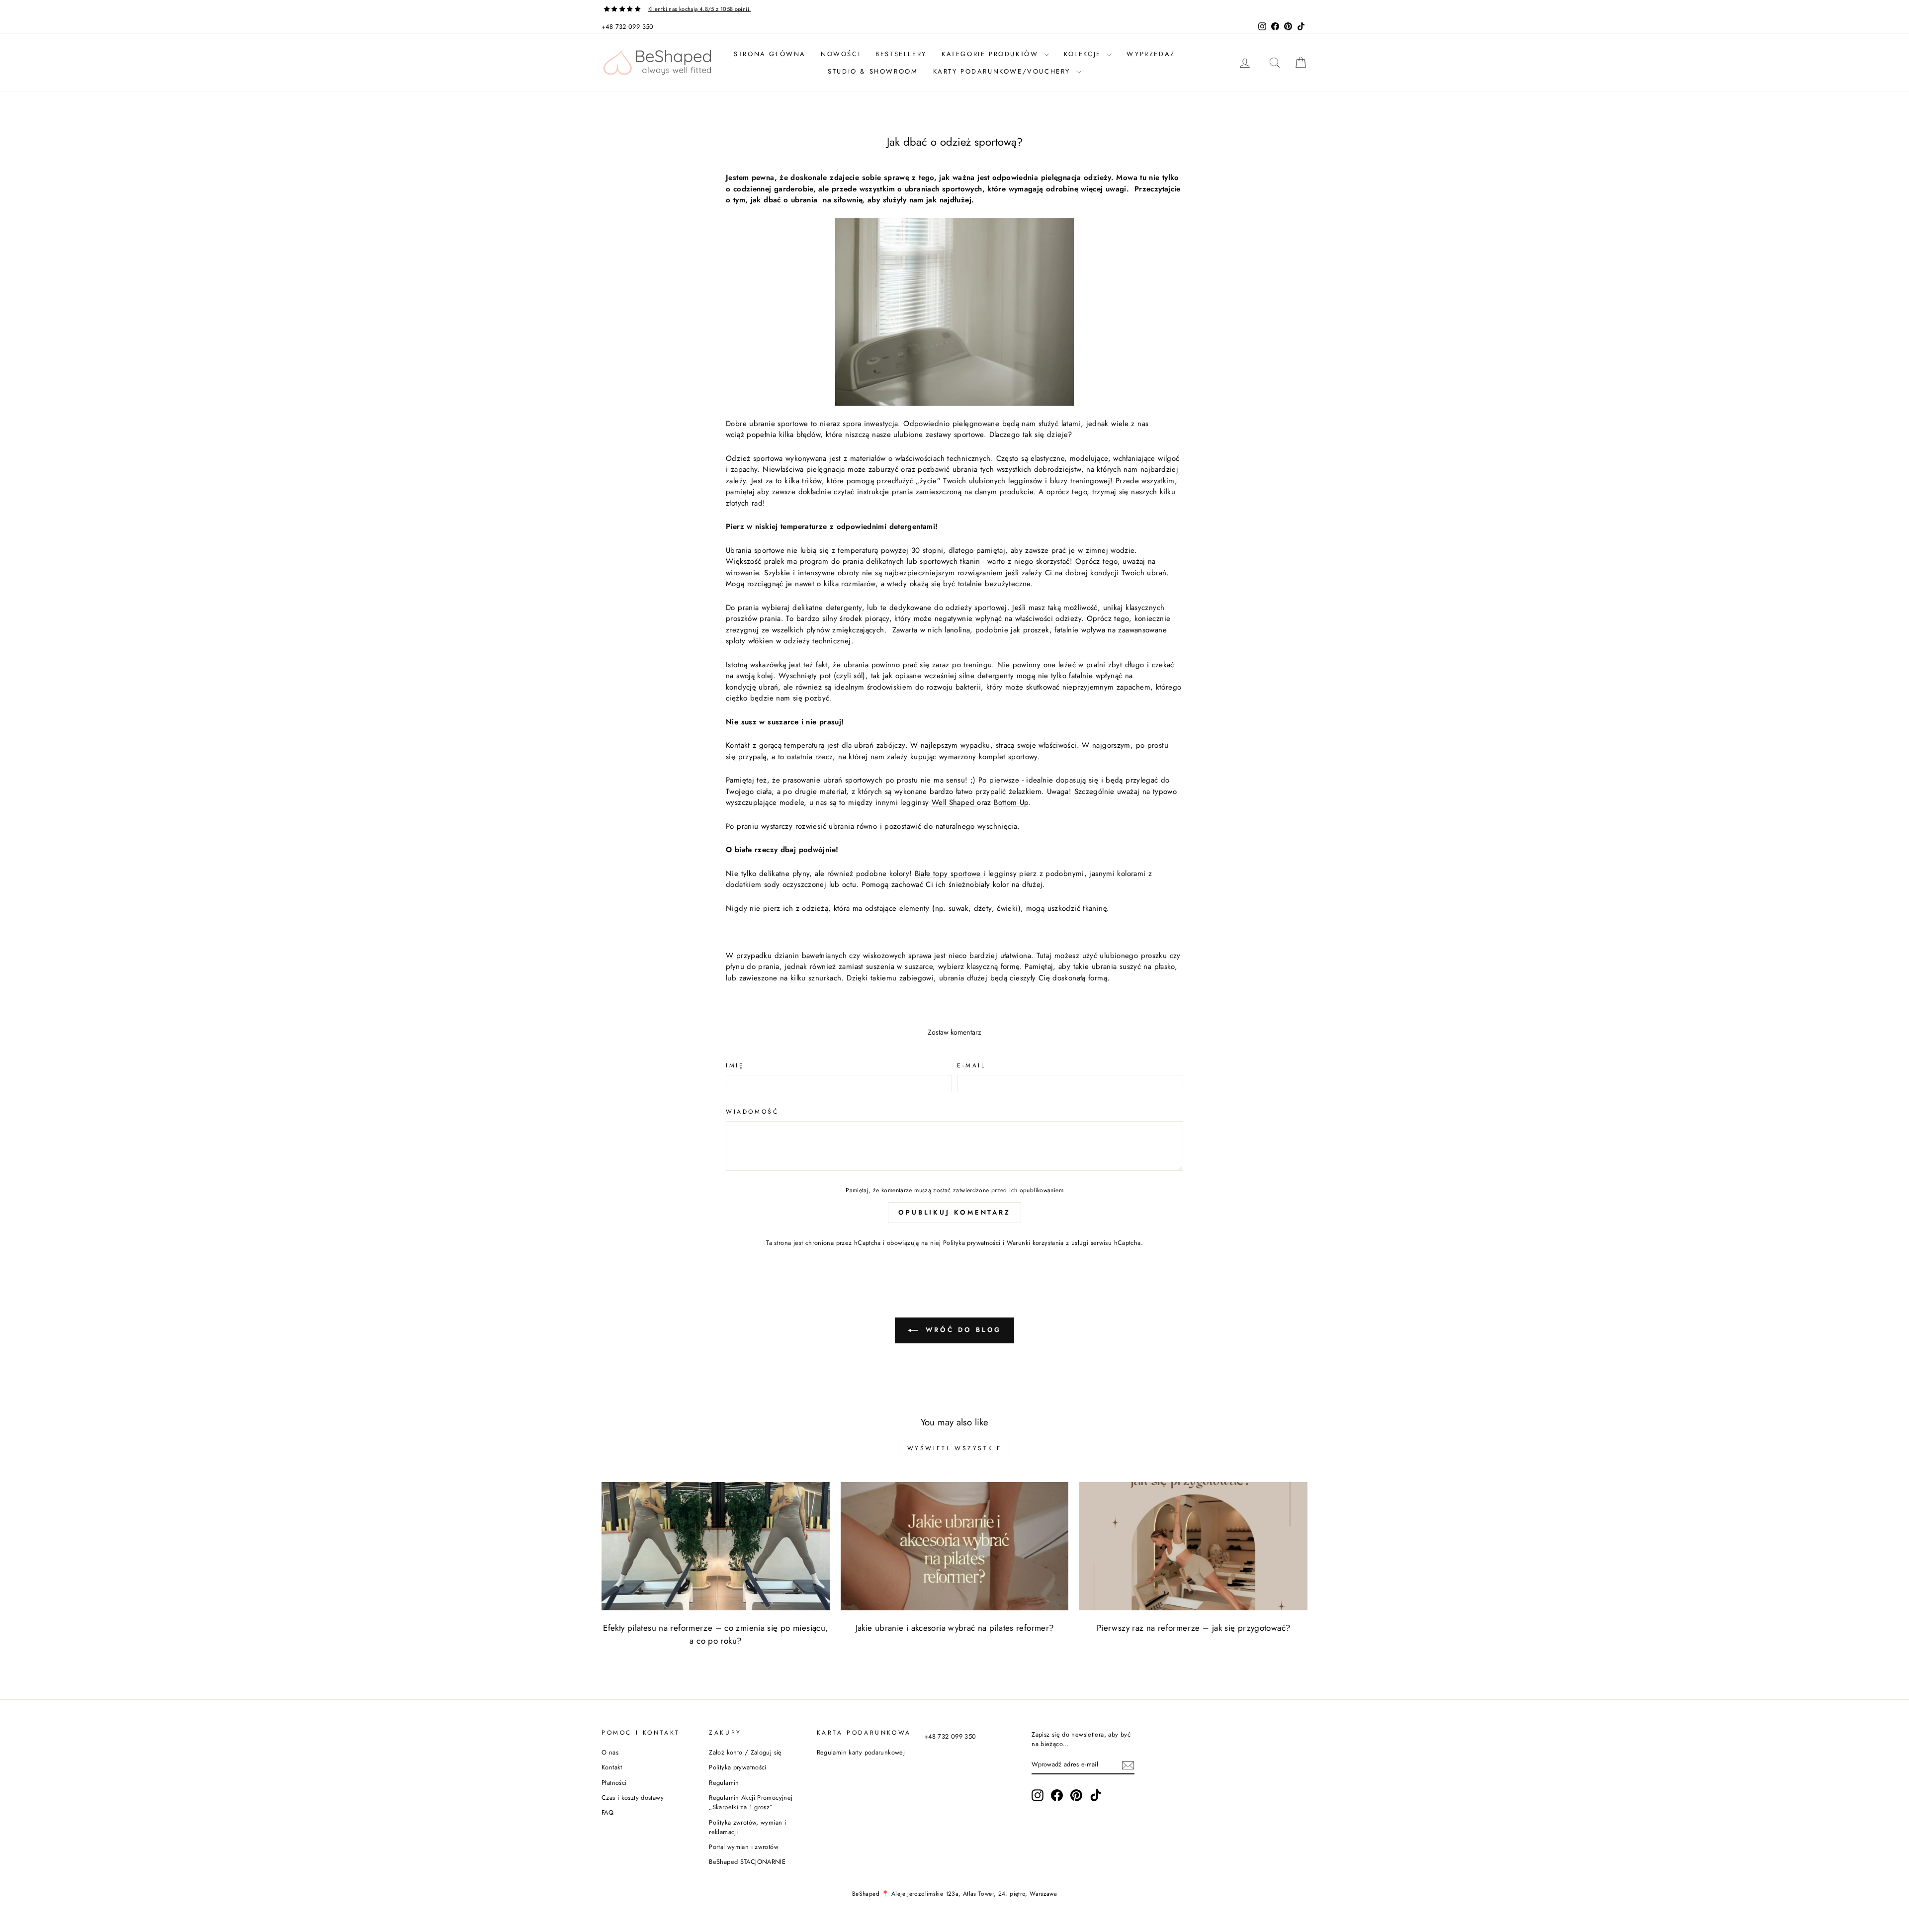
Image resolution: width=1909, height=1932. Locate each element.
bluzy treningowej (1080, 481)
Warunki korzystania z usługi (1049, 1243)
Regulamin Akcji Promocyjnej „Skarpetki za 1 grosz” (751, 1802)
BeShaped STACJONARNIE (747, 1862)
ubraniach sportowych (944, 189)
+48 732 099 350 (628, 27)
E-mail (971, 1065)
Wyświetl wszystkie (955, 1448)
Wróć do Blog (962, 1330)
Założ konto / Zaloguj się (745, 1752)
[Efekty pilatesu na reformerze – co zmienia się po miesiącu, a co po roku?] (716, 1546)
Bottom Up (1011, 802)
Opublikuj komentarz (954, 1212)
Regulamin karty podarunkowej (861, 1752)
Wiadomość (752, 1112)
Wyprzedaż (1151, 54)
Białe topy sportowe (948, 874)
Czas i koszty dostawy (633, 1798)
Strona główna (770, 54)
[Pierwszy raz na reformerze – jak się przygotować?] (1193, 1546)
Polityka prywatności (972, 1243)
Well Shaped (954, 802)
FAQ (607, 1812)
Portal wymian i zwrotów (744, 1847)
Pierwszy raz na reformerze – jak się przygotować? (1193, 1628)
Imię (735, 1065)
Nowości (841, 54)
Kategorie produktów (992, 54)
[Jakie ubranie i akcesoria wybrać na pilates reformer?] (955, 1546)
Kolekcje (1084, 54)
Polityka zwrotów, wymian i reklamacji (747, 1827)
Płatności (614, 1783)
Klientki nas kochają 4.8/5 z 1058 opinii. (699, 9)
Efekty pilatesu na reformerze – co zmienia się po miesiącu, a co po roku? (715, 1634)
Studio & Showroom (873, 71)
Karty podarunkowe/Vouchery (1003, 71)
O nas (610, 1752)
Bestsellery (901, 54)
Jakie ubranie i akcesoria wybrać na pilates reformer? (955, 1628)
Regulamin (724, 1783)
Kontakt (612, 1767)
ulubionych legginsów (1006, 481)
